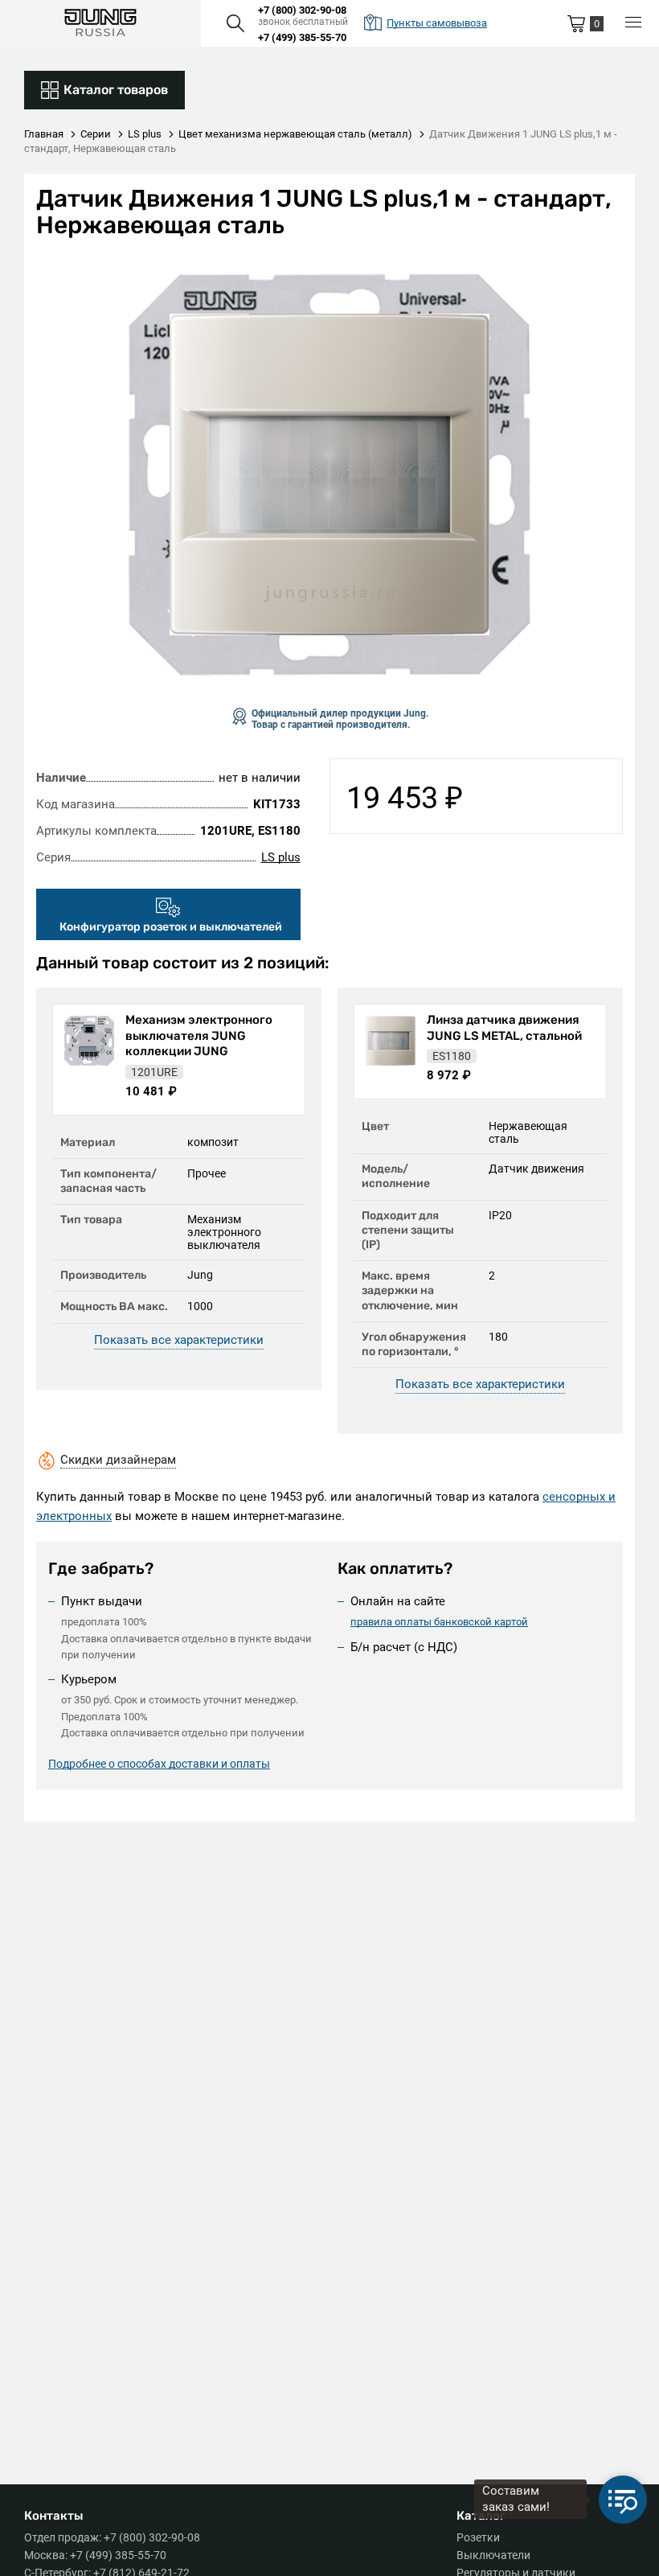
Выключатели (493, 2555)
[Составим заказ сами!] (623, 2500)
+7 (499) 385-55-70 (302, 37)
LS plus (281, 857)
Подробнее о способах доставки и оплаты (159, 1764)
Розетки (478, 2537)
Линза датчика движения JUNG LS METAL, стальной (504, 1028)
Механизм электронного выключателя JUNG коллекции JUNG (199, 1035)
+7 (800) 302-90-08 (302, 10)
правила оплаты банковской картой (439, 1622)
